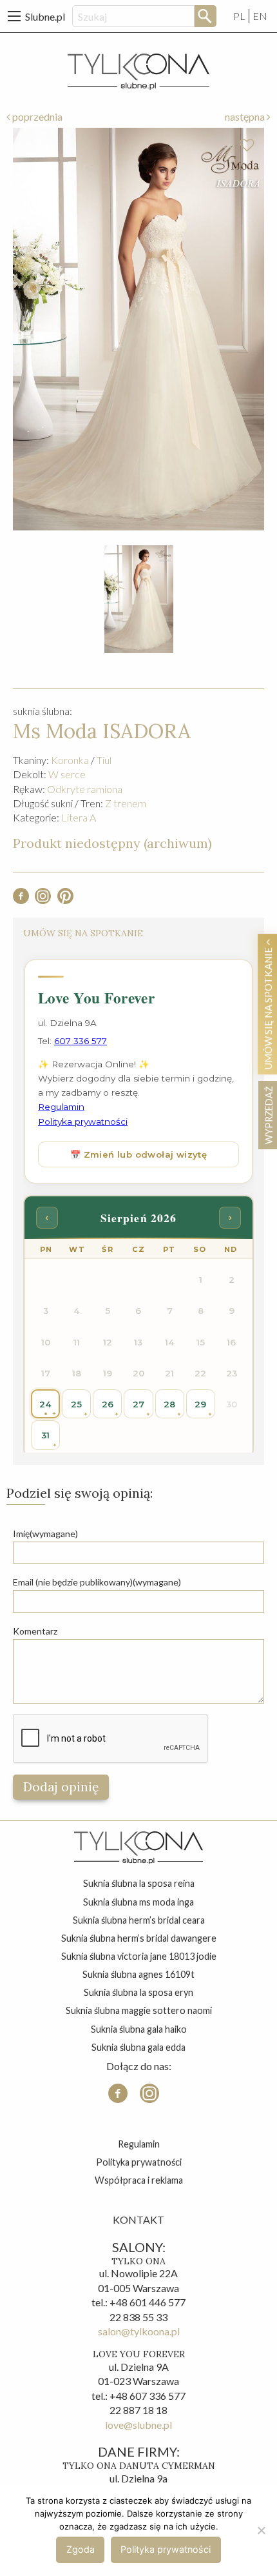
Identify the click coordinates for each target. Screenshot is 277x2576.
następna (246, 116)
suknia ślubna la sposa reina (139, 1883)
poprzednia (36, 116)
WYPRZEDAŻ (268, 1115)
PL (239, 16)
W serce (67, 774)
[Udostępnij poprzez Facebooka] (21, 900)
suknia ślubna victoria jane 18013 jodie (139, 1956)
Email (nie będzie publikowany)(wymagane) (97, 1582)
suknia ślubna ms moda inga (138, 1902)
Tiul (104, 760)
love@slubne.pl (138, 2425)
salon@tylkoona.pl (139, 2331)
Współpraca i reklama (139, 2180)
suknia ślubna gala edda (138, 2047)
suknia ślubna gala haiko (139, 2029)
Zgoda (81, 2549)
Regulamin (139, 2144)
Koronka (70, 760)
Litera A (79, 817)
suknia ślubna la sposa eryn (138, 1992)
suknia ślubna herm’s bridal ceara (139, 1920)
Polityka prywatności (139, 2162)
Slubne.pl (45, 16)
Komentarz (35, 1631)
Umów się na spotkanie (268, 1007)
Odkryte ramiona (85, 789)
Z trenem (126, 803)
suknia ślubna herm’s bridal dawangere (139, 1938)
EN (260, 16)
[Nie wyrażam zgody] (261, 2530)
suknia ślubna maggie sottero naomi (139, 2010)
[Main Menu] (14, 16)
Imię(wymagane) (45, 1534)
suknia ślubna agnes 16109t (138, 1974)
